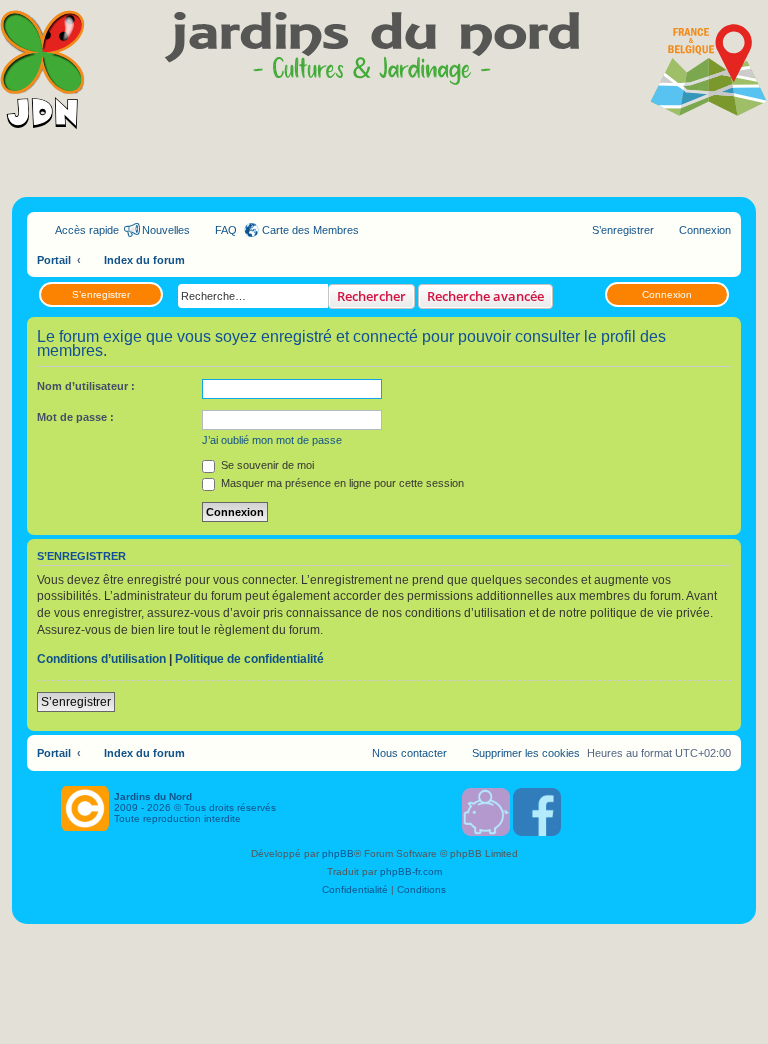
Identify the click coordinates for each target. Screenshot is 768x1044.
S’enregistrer (101, 294)
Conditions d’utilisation (101, 659)
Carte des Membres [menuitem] (310, 230)
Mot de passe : (75, 417)
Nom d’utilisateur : (86, 386)
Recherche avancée (485, 296)
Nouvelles (166, 230)
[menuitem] (217, 230)
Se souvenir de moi (266, 465)
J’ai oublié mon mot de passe (272, 440)
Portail (54, 260)
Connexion (667, 294)
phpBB (338, 853)
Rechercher (371, 296)
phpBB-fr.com (411, 871)
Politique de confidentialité (249, 659)
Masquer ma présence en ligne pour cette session (341, 483)
